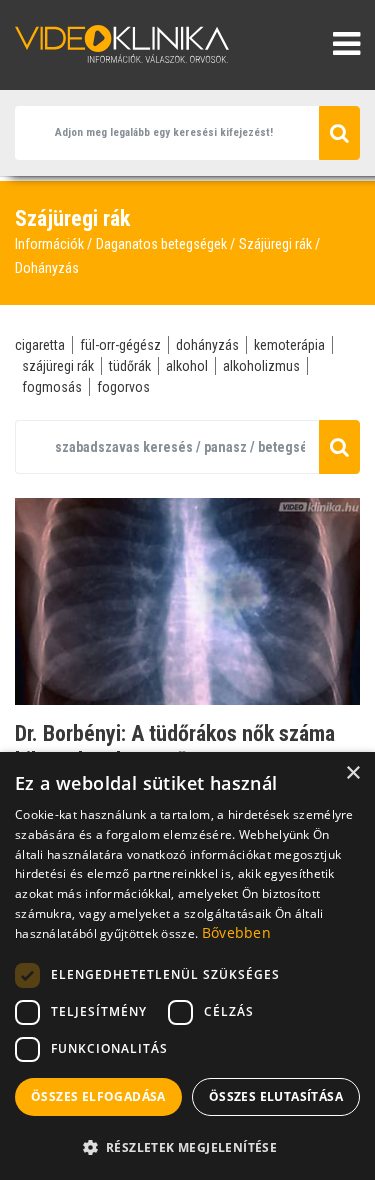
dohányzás (207, 345)
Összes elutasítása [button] (276, 1096)
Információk (49, 244)
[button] (187, 1147)
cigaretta (40, 345)
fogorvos (123, 387)
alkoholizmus (261, 366)
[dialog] (187, 966)
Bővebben (236, 932)
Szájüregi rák (275, 244)
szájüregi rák (58, 366)
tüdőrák (130, 366)
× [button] (352, 773)
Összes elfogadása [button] (98, 1096)
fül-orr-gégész (120, 345)
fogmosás (52, 387)
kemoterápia (289, 345)
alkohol (187, 366)
